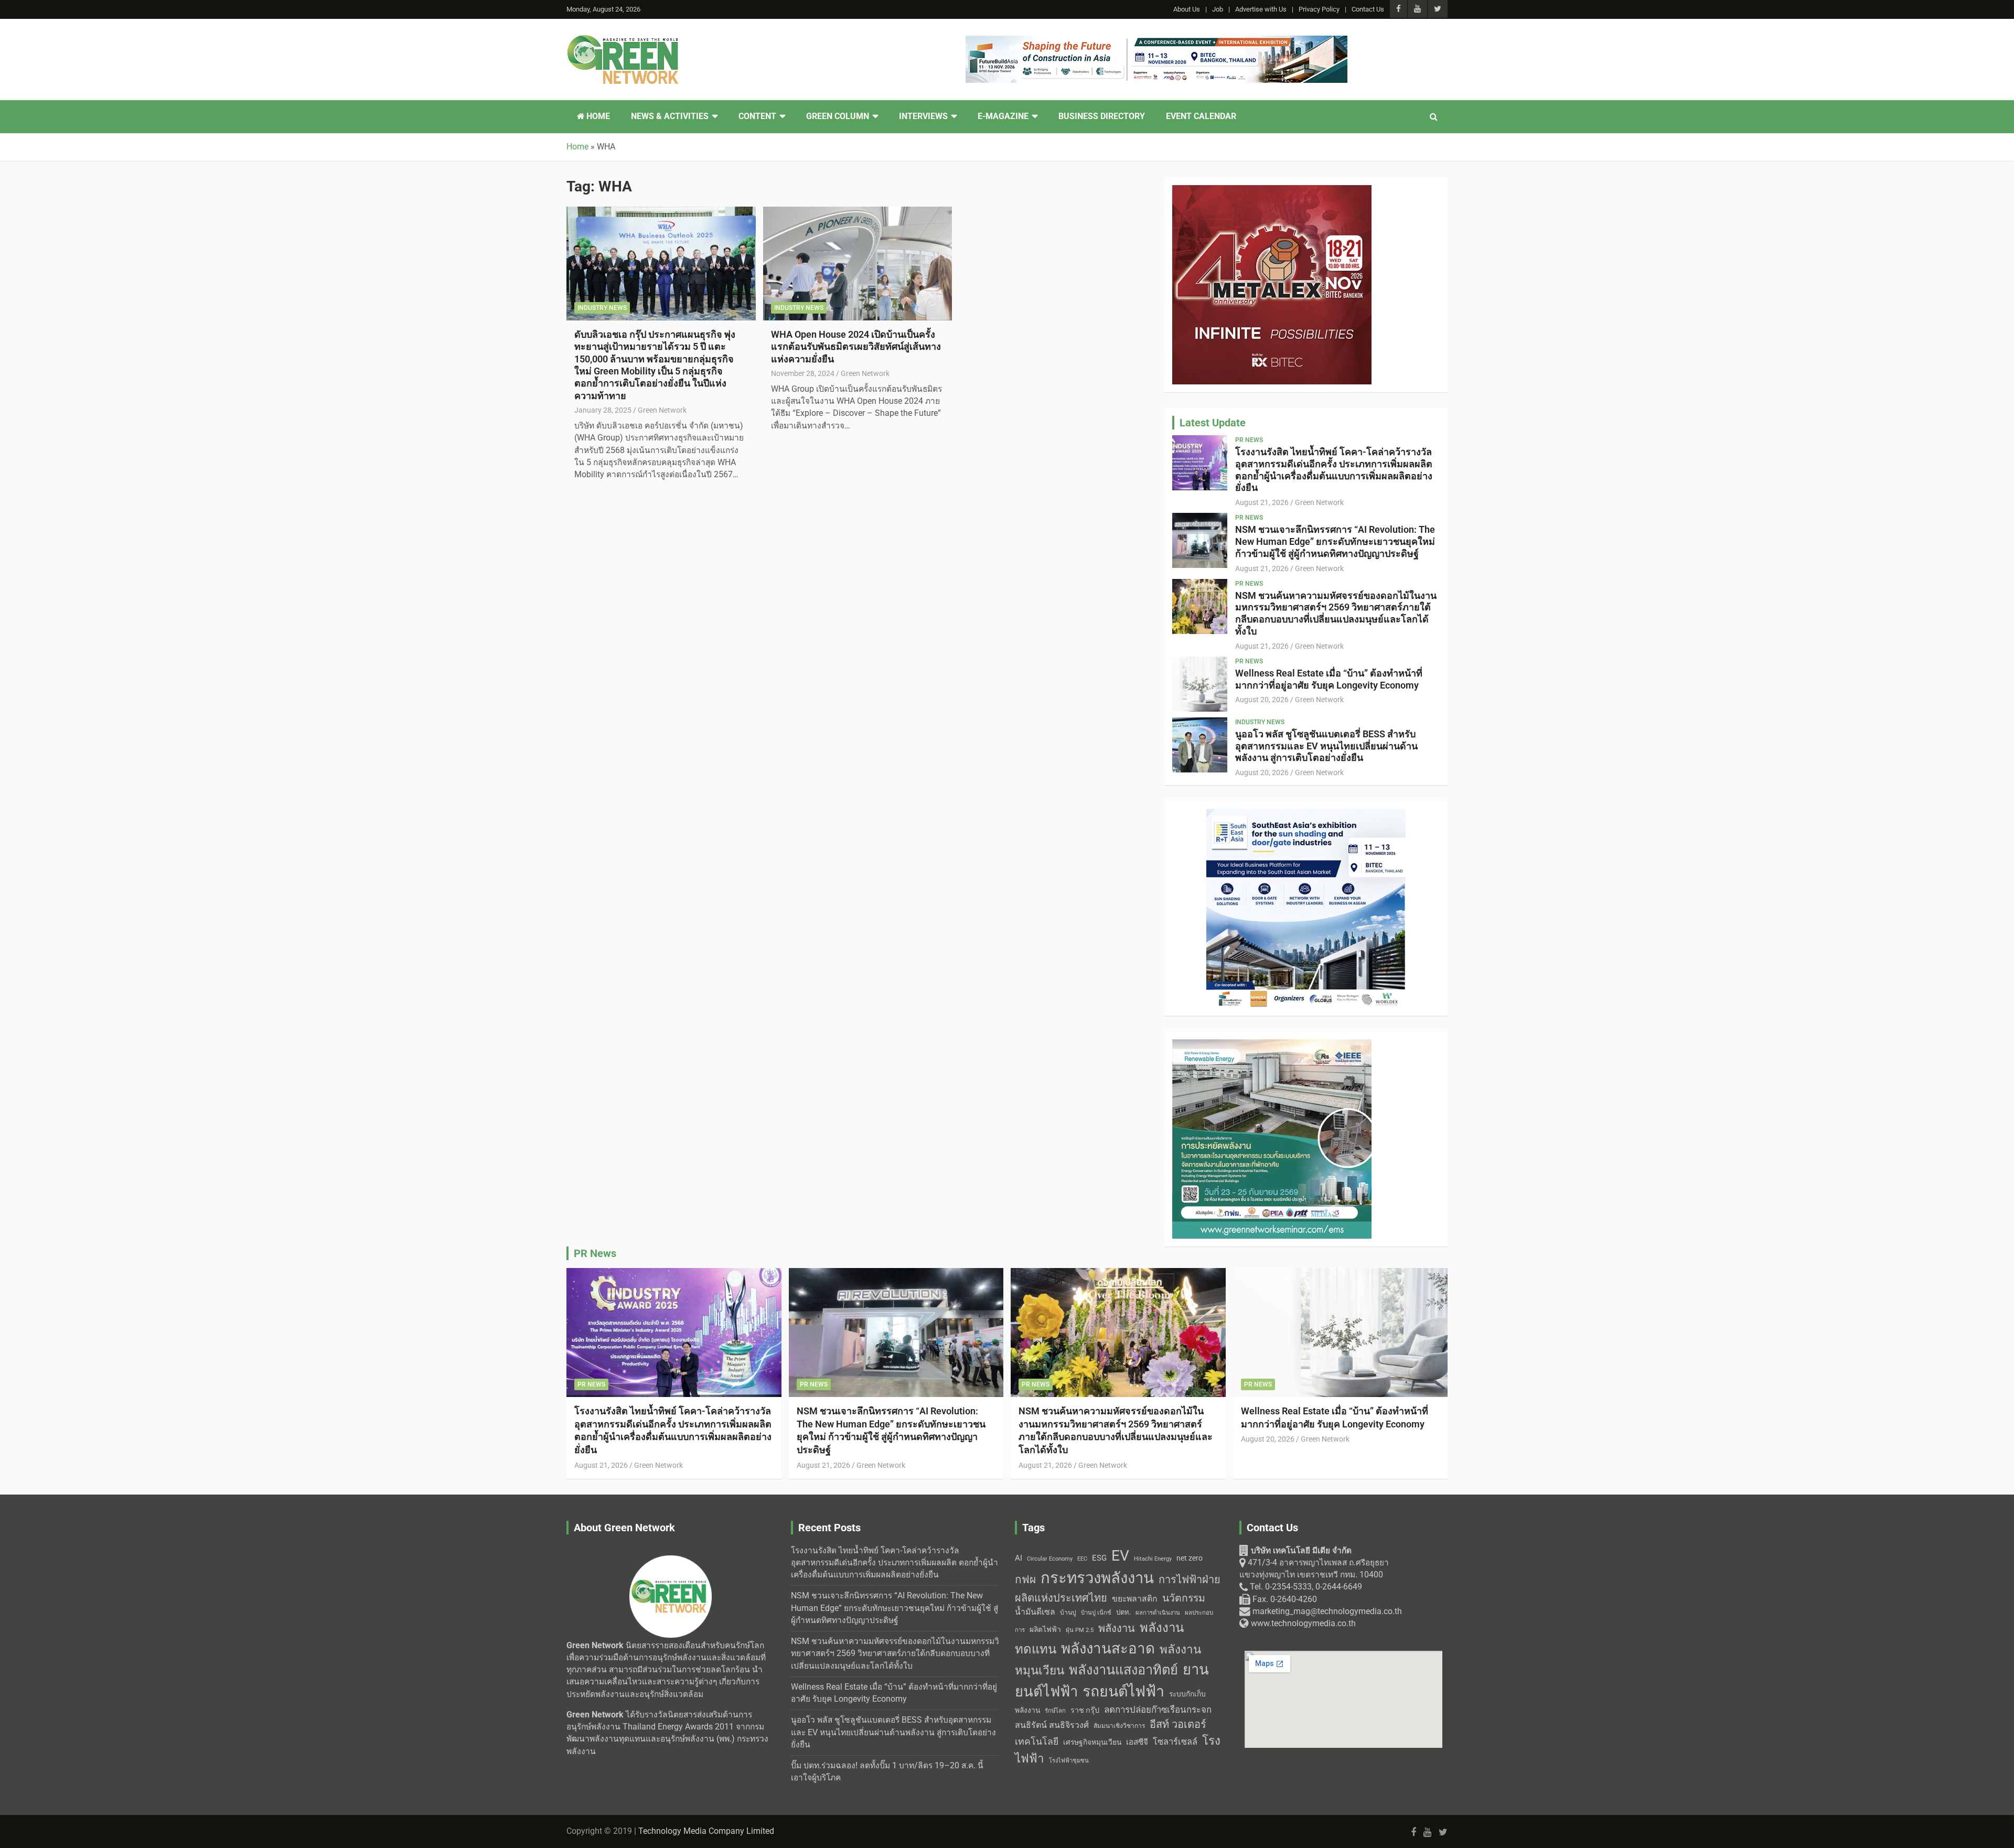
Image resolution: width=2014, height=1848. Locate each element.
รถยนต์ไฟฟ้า (1123, 1691)
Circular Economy (1050, 1559)
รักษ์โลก (1055, 1711)
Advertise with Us (1261, 9)
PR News (1249, 440)
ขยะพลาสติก (1135, 1599)
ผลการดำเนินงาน (1158, 1613)
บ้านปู (1068, 1613)
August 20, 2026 (1262, 700)
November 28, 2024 (803, 373)
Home (597, 116)
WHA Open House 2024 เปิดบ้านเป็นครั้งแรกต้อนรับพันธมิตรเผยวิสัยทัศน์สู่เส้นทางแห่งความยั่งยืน (856, 347)
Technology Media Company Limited (706, 1831)
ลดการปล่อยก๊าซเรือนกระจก (1158, 1710)
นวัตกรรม (1184, 1598)
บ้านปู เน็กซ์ (1096, 1613)
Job (1218, 9)
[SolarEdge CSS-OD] (1306, 814)
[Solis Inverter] (1272, 1045)
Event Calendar (1201, 116)
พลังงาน (1117, 1628)
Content (757, 116)
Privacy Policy (1319, 9)
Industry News (602, 308)
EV (1120, 1556)
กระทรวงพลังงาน (1097, 1578)
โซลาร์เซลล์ (1175, 1742)
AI (1019, 1558)
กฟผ (1025, 1580)
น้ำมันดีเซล (1035, 1612)
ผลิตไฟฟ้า (1045, 1629)
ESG (1099, 1558)
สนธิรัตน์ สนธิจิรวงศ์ (1052, 1725)
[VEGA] (1156, 41)
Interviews (923, 116)
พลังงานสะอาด (1108, 1648)
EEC (1082, 1559)
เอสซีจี (1137, 1742)
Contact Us (1368, 9)
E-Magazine (1003, 116)
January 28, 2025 (603, 410)
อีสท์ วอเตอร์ (1178, 1724)
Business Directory (1102, 116)
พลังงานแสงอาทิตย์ (1123, 1670)
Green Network (662, 410)
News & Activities (670, 116)
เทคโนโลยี (1037, 1742)
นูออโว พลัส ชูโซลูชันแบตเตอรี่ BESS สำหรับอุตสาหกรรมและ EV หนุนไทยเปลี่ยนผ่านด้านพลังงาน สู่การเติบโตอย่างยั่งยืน (1326, 746)
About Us (1187, 9)
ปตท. (1123, 1612)
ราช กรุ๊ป (1085, 1710)
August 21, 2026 (1262, 502)
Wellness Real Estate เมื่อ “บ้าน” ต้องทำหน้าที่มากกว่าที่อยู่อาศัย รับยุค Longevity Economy (1329, 679)
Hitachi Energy (1153, 1559)
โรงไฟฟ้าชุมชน (1069, 1761)
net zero (1190, 1558)
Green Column (838, 116)
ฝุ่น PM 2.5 (1080, 1630)
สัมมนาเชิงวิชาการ (1119, 1726)
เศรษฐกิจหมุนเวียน (1092, 1742)
